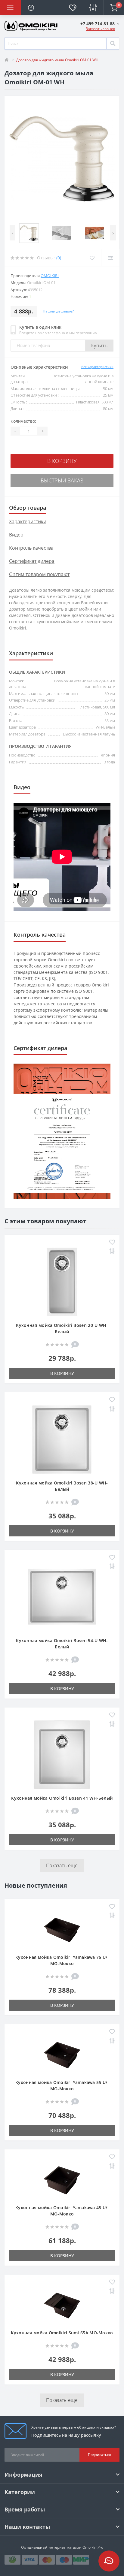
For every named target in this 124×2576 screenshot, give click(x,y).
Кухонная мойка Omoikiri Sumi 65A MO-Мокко (62, 2333)
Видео (16, 535)
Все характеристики (97, 367)
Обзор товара (28, 508)
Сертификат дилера (32, 561)
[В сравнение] (112, 1252)
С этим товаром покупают (39, 574)
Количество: (23, 421)
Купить (99, 346)
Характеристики (28, 521)
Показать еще (62, 1865)
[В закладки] (112, 1243)
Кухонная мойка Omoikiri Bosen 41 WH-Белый (62, 1798)
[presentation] (12, 233)
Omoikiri (50, 276)
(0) (59, 258)
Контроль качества (31, 548)
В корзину (62, 461)
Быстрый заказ (62, 480)
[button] (100, 24)
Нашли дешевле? (58, 311)
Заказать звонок (100, 29)
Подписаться (99, 2455)
